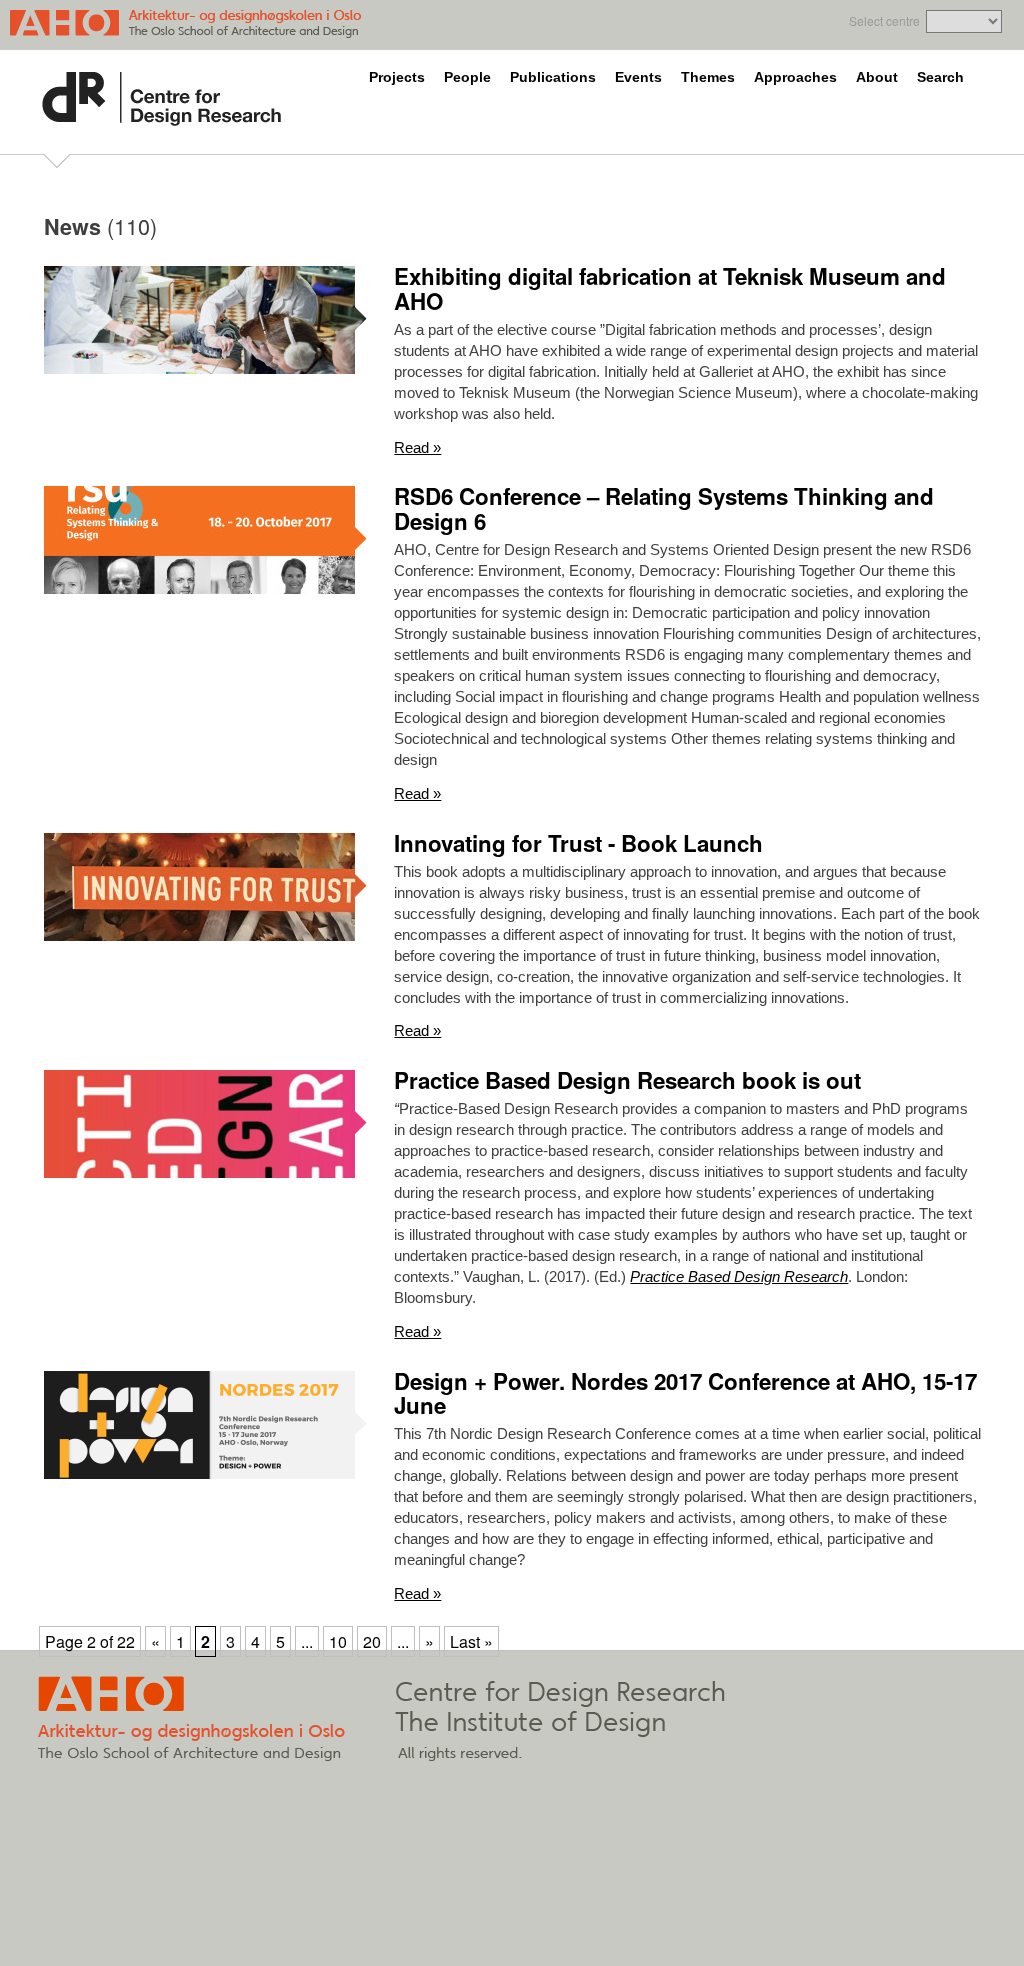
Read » (417, 447)
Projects (397, 77)
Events (638, 77)
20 (372, 1641)
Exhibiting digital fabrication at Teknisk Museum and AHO (670, 288)
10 (338, 1641)
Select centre (884, 20)
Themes (708, 77)
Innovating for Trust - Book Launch (578, 843)
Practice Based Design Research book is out (627, 1080)
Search (940, 77)
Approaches (795, 77)
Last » (471, 1641)
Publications (553, 77)
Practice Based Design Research (739, 1276)
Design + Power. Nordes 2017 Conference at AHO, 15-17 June (685, 1393)
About (877, 77)
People (467, 77)
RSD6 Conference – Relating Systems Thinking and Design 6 (664, 508)
